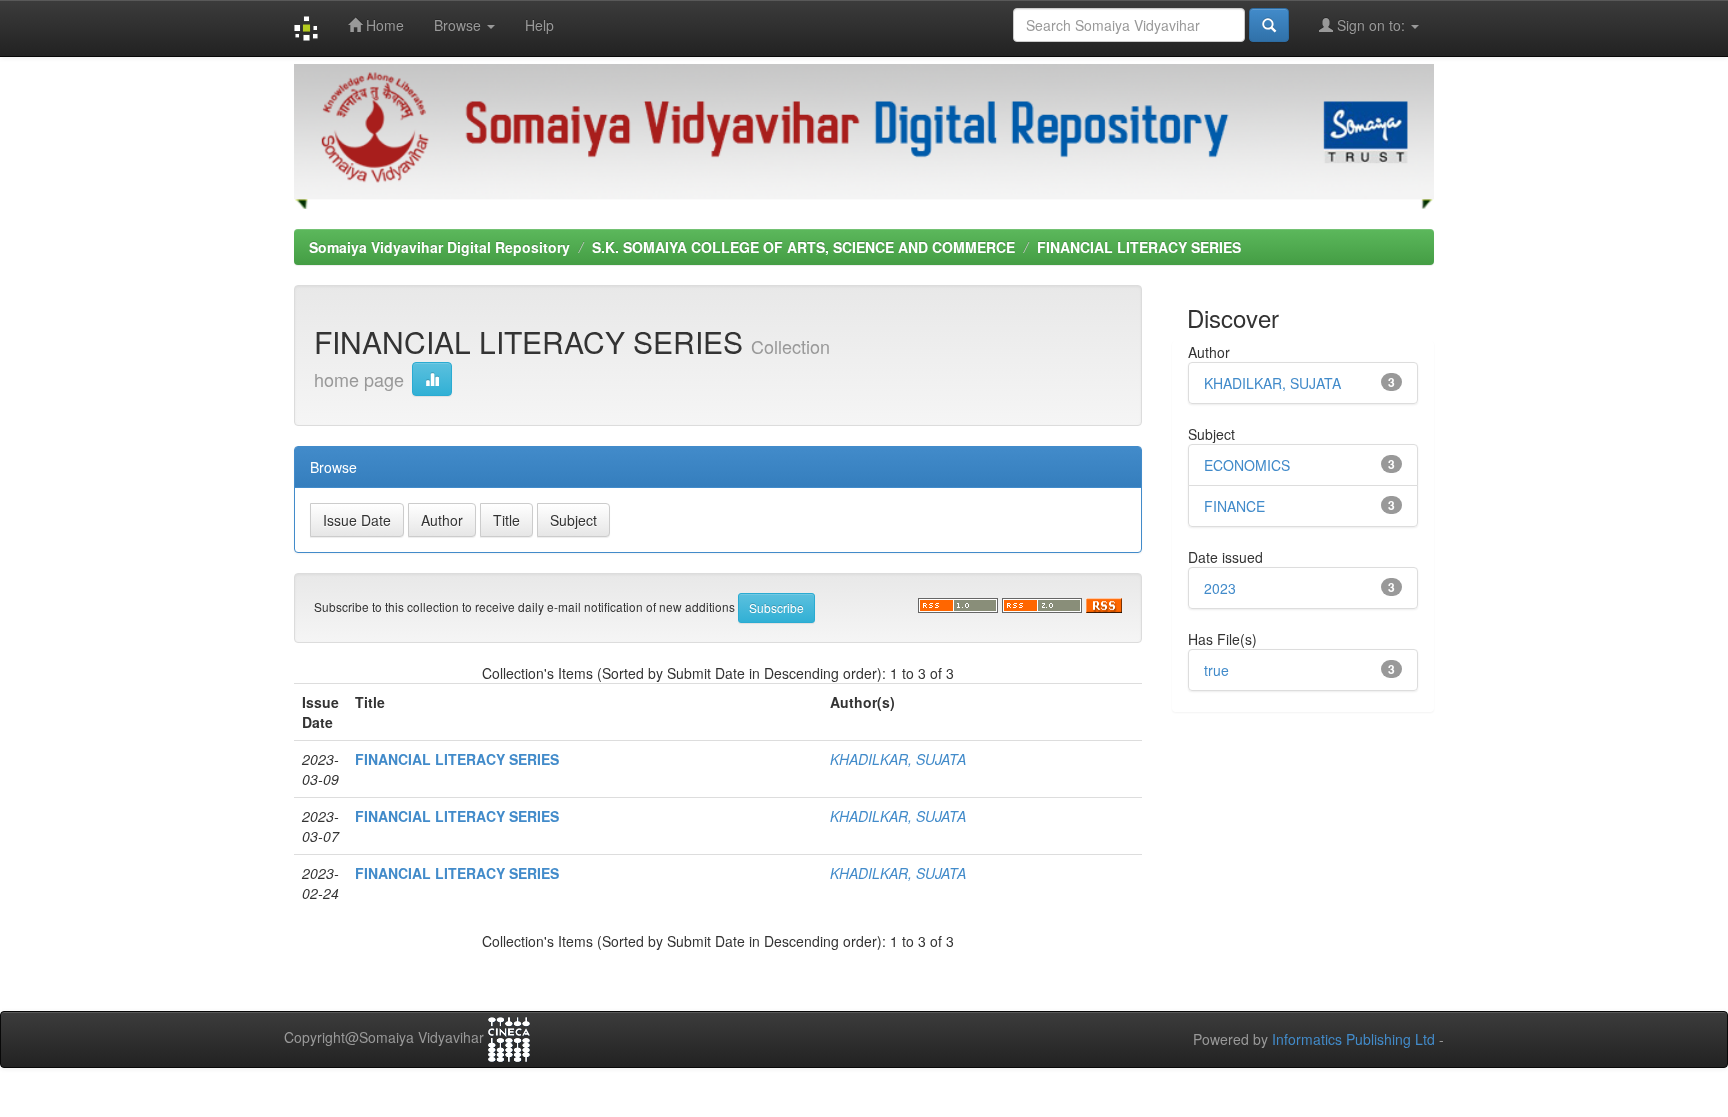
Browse (459, 25)
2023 (1220, 588)
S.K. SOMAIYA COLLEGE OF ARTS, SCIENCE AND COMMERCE (803, 247)
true (1216, 670)
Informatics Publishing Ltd (1353, 1039)
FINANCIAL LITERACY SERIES (1139, 247)
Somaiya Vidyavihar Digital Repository (439, 247)
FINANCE (1234, 506)
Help (539, 25)
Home (383, 25)
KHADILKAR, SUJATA (898, 759)
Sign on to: (1371, 25)
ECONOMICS (1247, 465)
